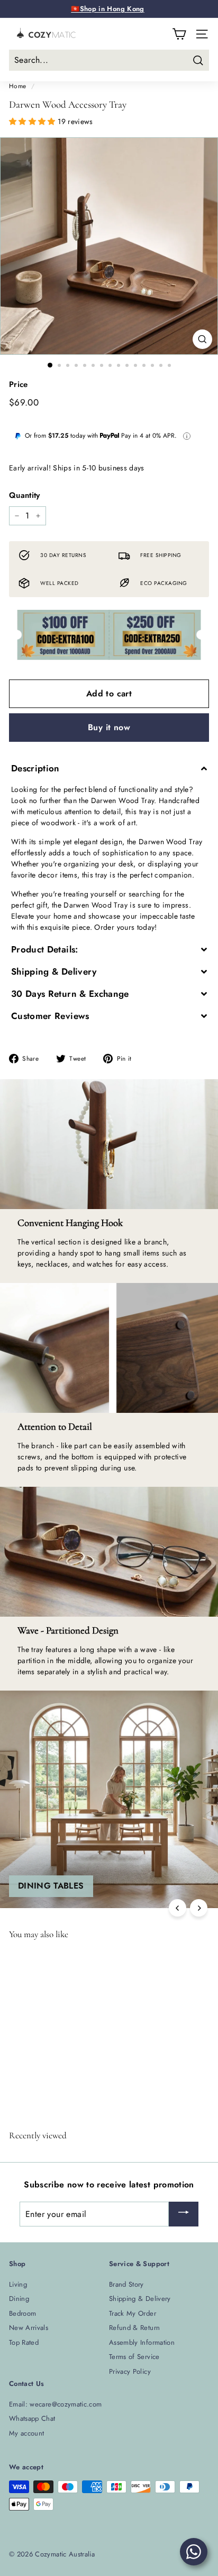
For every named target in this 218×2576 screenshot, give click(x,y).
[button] (33, 121)
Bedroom (22, 2313)
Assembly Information (142, 2342)
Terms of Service (134, 2357)
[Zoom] (202, 339)
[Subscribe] (184, 2214)
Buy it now (109, 727)
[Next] (199, 1908)
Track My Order (133, 2313)
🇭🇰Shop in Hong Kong (107, 9)
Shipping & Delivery (140, 2299)
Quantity (25, 495)
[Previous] (178, 1908)
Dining (19, 2299)
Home (17, 86)
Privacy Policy (130, 2371)
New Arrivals (29, 2328)
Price (19, 384)
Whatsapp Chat (32, 2418)
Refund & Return (134, 2328)
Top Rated (24, 2342)
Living (18, 2284)
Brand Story (126, 2284)
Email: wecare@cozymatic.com (55, 2404)
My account (27, 2433)
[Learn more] (187, 436)
